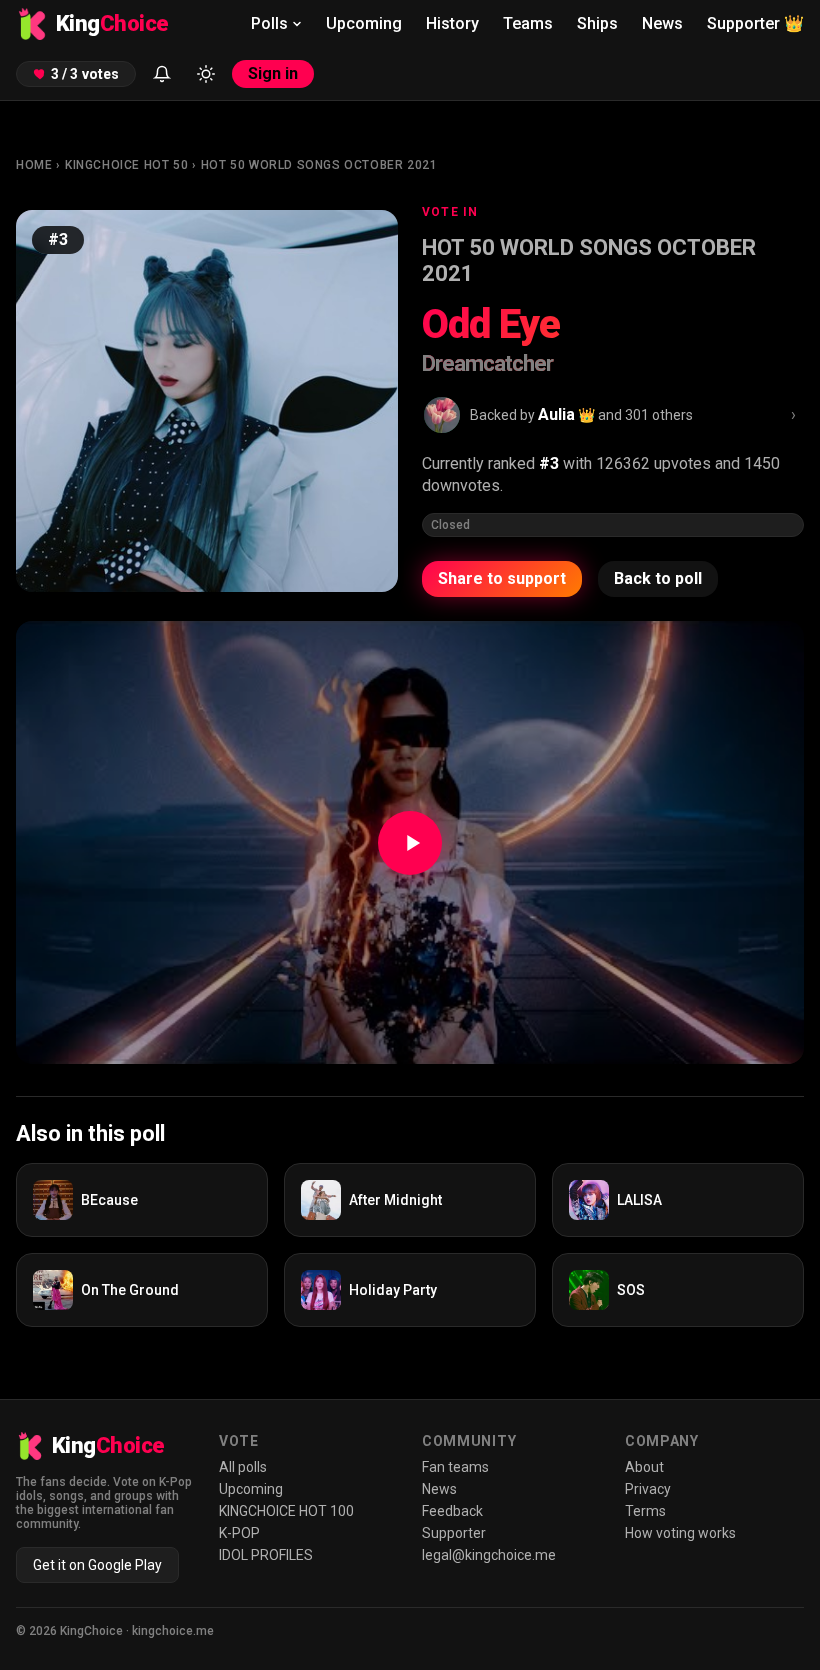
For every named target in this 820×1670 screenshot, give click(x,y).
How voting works (680, 1533)
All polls (243, 1467)
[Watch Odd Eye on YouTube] (410, 842)
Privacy (648, 1489)
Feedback (452, 1511)
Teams (528, 23)
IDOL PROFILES (266, 1555)
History (452, 23)
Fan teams (455, 1467)
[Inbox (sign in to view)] (162, 74)
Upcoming (364, 23)
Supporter (755, 23)
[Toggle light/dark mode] (206, 74)
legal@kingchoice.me (489, 1555)
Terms (645, 1511)
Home (34, 165)
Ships (597, 23)
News (662, 23)
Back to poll (658, 578)
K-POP (239, 1533)
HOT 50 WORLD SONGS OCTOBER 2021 (319, 165)
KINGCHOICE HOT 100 (286, 1511)
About (644, 1467)
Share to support (502, 578)
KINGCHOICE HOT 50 (126, 165)
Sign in (273, 73)
